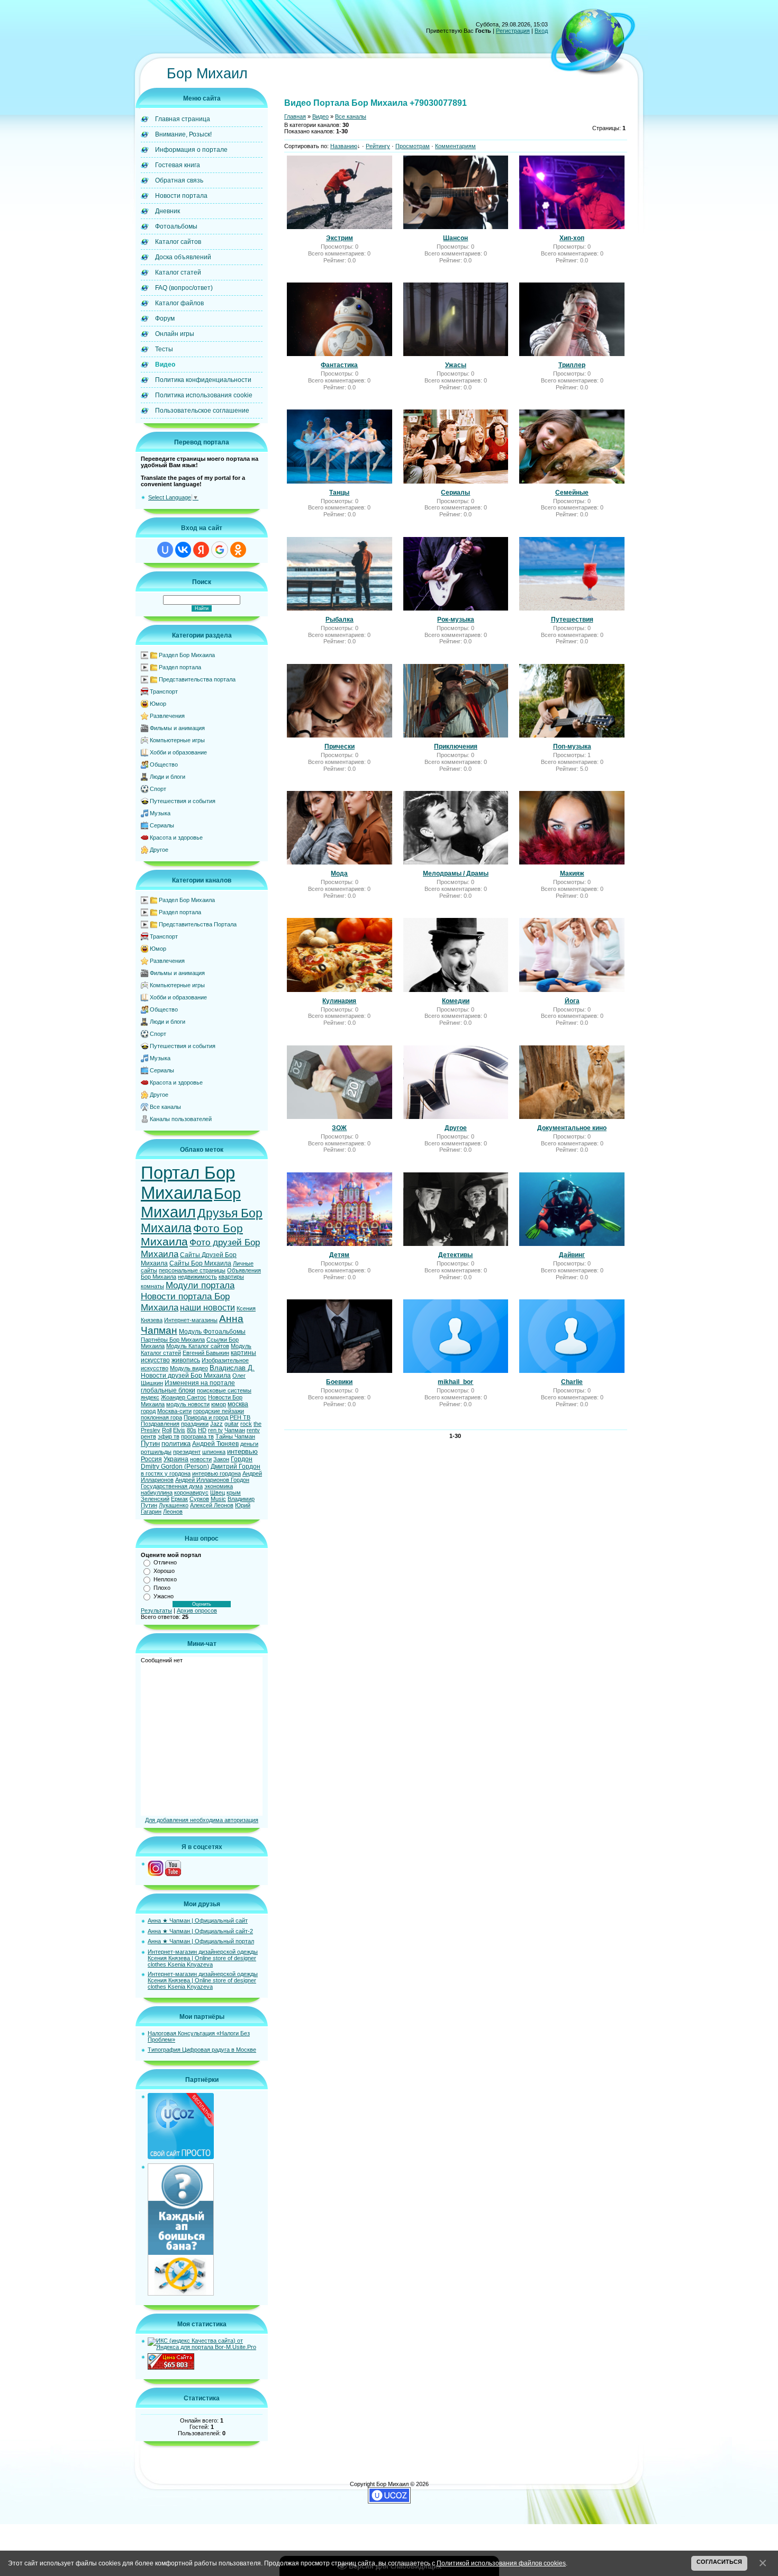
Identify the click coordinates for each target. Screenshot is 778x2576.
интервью (242, 1451)
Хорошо (164, 1571)
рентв (148, 1436)
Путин (150, 1444)
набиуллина (157, 1492)
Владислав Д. (232, 1368)
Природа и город (206, 1417)
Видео (320, 116)
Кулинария (339, 1001)
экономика (219, 1486)
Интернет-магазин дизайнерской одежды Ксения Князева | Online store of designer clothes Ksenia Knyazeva (203, 1958)
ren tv (215, 1430)
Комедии (456, 1001)
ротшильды (156, 1452)
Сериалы (162, 825)
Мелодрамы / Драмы (456, 873)
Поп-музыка (572, 747)
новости (201, 1459)
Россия (151, 1459)
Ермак (179, 1499)
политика (176, 1444)
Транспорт (164, 691)
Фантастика (339, 365)
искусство (155, 1360)
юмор (219, 1404)
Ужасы (456, 365)
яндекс (150, 1397)
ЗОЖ (339, 1128)
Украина (176, 1459)
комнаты (152, 1286)
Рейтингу (378, 146)
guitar (232, 1424)
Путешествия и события (183, 801)
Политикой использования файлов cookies (501, 2563)
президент (187, 1452)
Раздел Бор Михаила (187, 655)
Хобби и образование (178, 752)
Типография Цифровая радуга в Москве (202, 2050)
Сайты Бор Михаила (200, 1263)
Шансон (455, 238)
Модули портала (200, 1285)
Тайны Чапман (235, 1436)
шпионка (214, 1452)
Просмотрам (413, 146)
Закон (221, 1459)
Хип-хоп (572, 238)
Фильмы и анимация (177, 728)
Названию (344, 146)
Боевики (339, 1382)
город (148, 1411)
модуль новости (188, 1404)
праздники (195, 1424)
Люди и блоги (168, 777)
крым (234, 1492)
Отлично (165, 1562)
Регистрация (513, 31)
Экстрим (340, 238)
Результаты (156, 1610)
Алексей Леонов (212, 1505)
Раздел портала (180, 667)
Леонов (173, 1512)
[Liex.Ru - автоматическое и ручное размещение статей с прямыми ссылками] (181, 2293)
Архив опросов (197, 1610)
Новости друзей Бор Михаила (186, 1376)
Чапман (235, 1430)
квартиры (231, 1277)
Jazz (216, 1424)
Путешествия (572, 620)
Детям (339, 1255)
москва (238, 1404)
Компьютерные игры (177, 740)
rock (246, 1424)
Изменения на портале (200, 1383)
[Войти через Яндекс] (201, 550)
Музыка (160, 813)
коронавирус (191, 1492)
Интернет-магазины (191, 1320)
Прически (340, 747)
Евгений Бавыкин (206, 1353)
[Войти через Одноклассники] (238, 550)
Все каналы (165, 1107)
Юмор (158, 704)
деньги (249, 1444)
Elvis (179, 1430)
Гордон (242, 1459)
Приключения (456, 747)
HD (202, 1430)
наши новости (207, 1308)
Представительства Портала (198, 924)
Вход (541, 31)
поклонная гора (161, 1417)
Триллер (572, 365)
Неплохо (165, 1579)
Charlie (572, 1382)
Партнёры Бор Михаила (173, 1340)
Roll (167, 1430)
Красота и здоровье (176, 838)
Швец (218, 1492)
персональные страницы (192, 1270)
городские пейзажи (219, 1411)
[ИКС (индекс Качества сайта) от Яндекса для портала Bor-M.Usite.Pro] (205, 2347)
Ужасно (164, 1596)
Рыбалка (340, 620)
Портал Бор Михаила (188, 1183)
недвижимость (197, 1277)
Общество (164, 764)
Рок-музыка (456, 620)
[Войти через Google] (220, 550)
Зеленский (155, 1499)
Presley (151, 1430)
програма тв (197, 1436)
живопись (186, 1360)
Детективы (455, 1255)
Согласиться (719, 2562)
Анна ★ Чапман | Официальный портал (201, 1941)
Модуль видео (189, 1368)
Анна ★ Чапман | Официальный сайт (198, 1920)
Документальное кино (572, 1128)
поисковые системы (224, 1390)
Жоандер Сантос (184, 1397)
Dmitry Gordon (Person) (175, 1467)
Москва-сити (174, 1411)
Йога (572, 1001)
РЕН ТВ (240, 1417)
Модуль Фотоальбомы (212, 1332)
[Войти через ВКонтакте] (183, 550)
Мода (339, 873)
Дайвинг (572, 1255)
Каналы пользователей (181, 1119)
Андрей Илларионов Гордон (212, 1480)
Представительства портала (197, 679)
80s (192, 1430)
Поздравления (160, 1424)
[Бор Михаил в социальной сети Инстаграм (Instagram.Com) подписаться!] (156, 1874)
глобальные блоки (168, 1390)
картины (243, 1353)
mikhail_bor (455, 1382)
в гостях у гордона (166, 1473)
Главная (295, 116)
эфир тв (169, 1436)
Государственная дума (172, 1486)
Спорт (158, 789)
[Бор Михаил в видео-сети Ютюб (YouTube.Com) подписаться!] (173, 1874)
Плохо (162, 1588)
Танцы (339, 493)
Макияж (572, 873)
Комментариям (455, 146)
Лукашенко (174, 1505)
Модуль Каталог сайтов (198, 1346)
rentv (253, 1430)
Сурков (199, 1499)
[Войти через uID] (165, 550)
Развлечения (167, 716)
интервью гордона (216, 1473)
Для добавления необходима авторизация (202, 1820)
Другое (159, 850)
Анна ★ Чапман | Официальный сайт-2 (200, 1931)
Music (218, 1499)
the (257, 1424)
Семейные (572, 493)
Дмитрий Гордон (236, 1467)
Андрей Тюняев (215, 1444)
